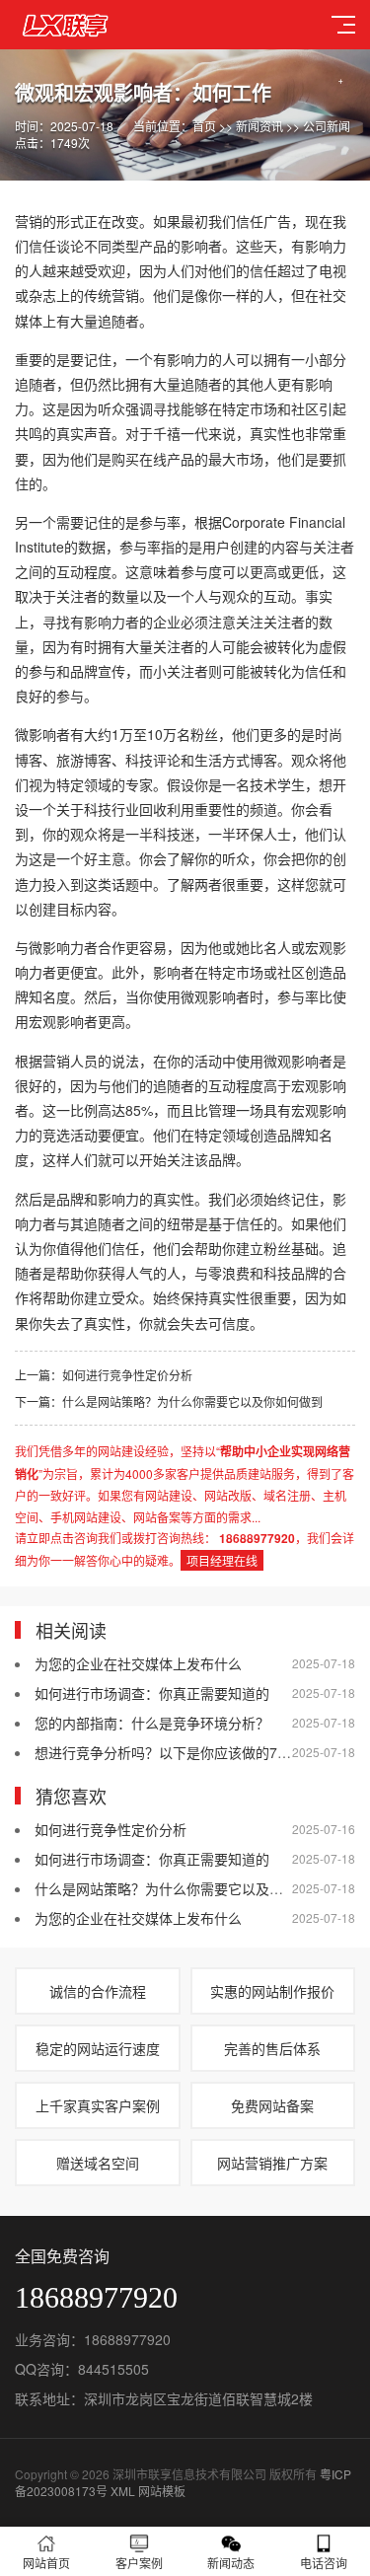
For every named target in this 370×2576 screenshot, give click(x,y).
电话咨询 (324, 2563)
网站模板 (162, 2491)
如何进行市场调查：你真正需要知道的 (152, 1693)
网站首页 (46, 2563)
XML (123, 2491)
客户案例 (139, 2563)
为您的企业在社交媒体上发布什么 (138, 1663)
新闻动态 (231, 2563)
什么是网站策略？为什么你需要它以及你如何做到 (192, 1401)
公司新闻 (327, 126)
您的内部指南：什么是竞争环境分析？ (152, 1723)
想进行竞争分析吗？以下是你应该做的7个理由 (177, 1752)
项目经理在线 (222, 1560)
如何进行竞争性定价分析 (127, 1375)
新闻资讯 (259, 126)
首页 (204, 126)
